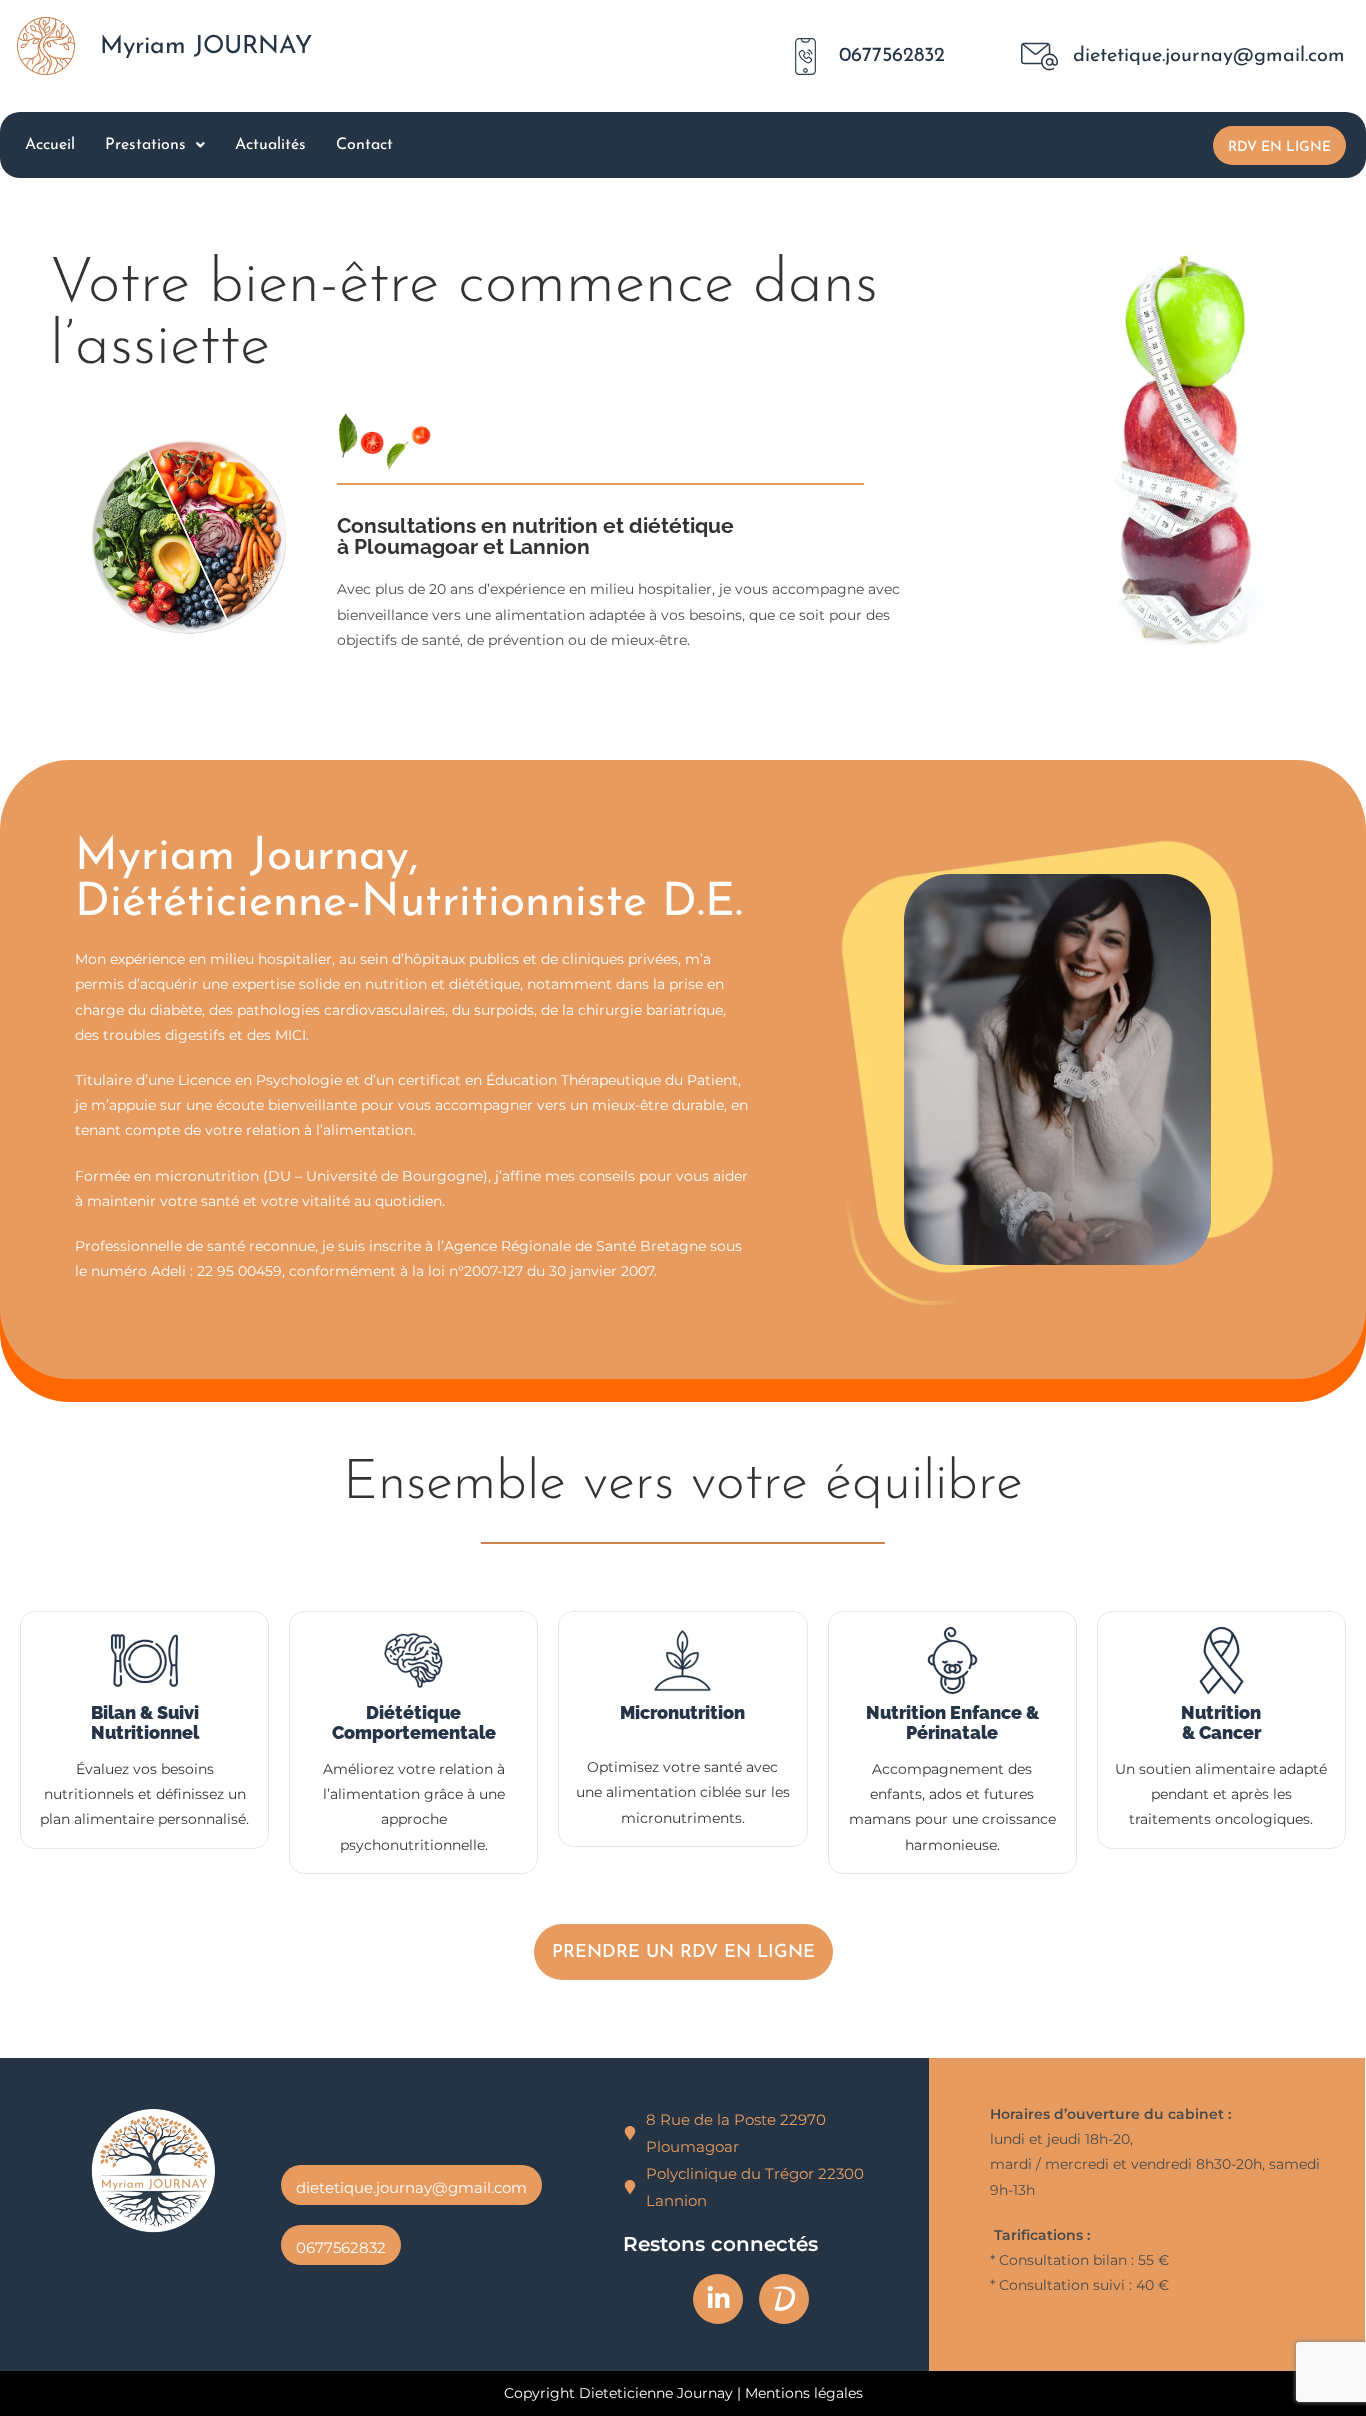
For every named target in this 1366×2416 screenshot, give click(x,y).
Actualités (270, 145)
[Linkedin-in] (718, 2299)
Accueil (50, 145)
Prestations (145, 145)
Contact (364, 145)
